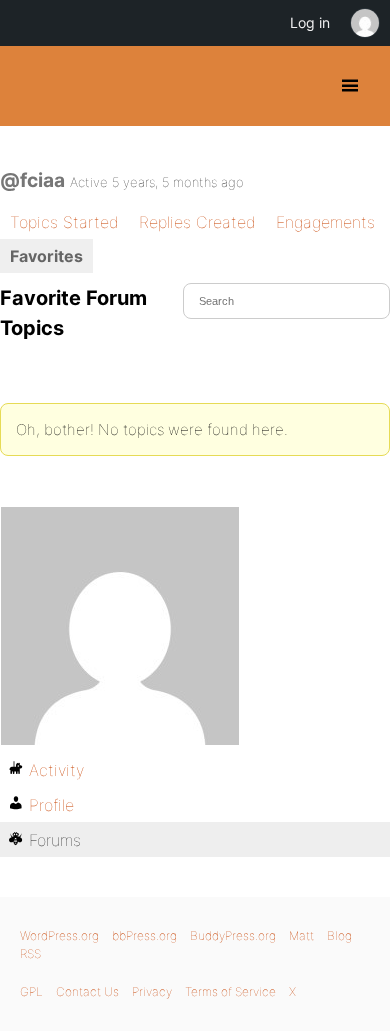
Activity (56, 770)
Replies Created (197, 222)
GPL (31, 991)
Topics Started (64, 222)
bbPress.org (144, 935)
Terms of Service (230, 991)
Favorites (46, 256)
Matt (301, 935)
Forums (55, 840)
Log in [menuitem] (310, 22)
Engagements (325, 222)
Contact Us (87, 991)
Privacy (152, 991)
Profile (51, 805)
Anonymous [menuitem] (364, 23)
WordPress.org (59, 935)
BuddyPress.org (32, 86)
